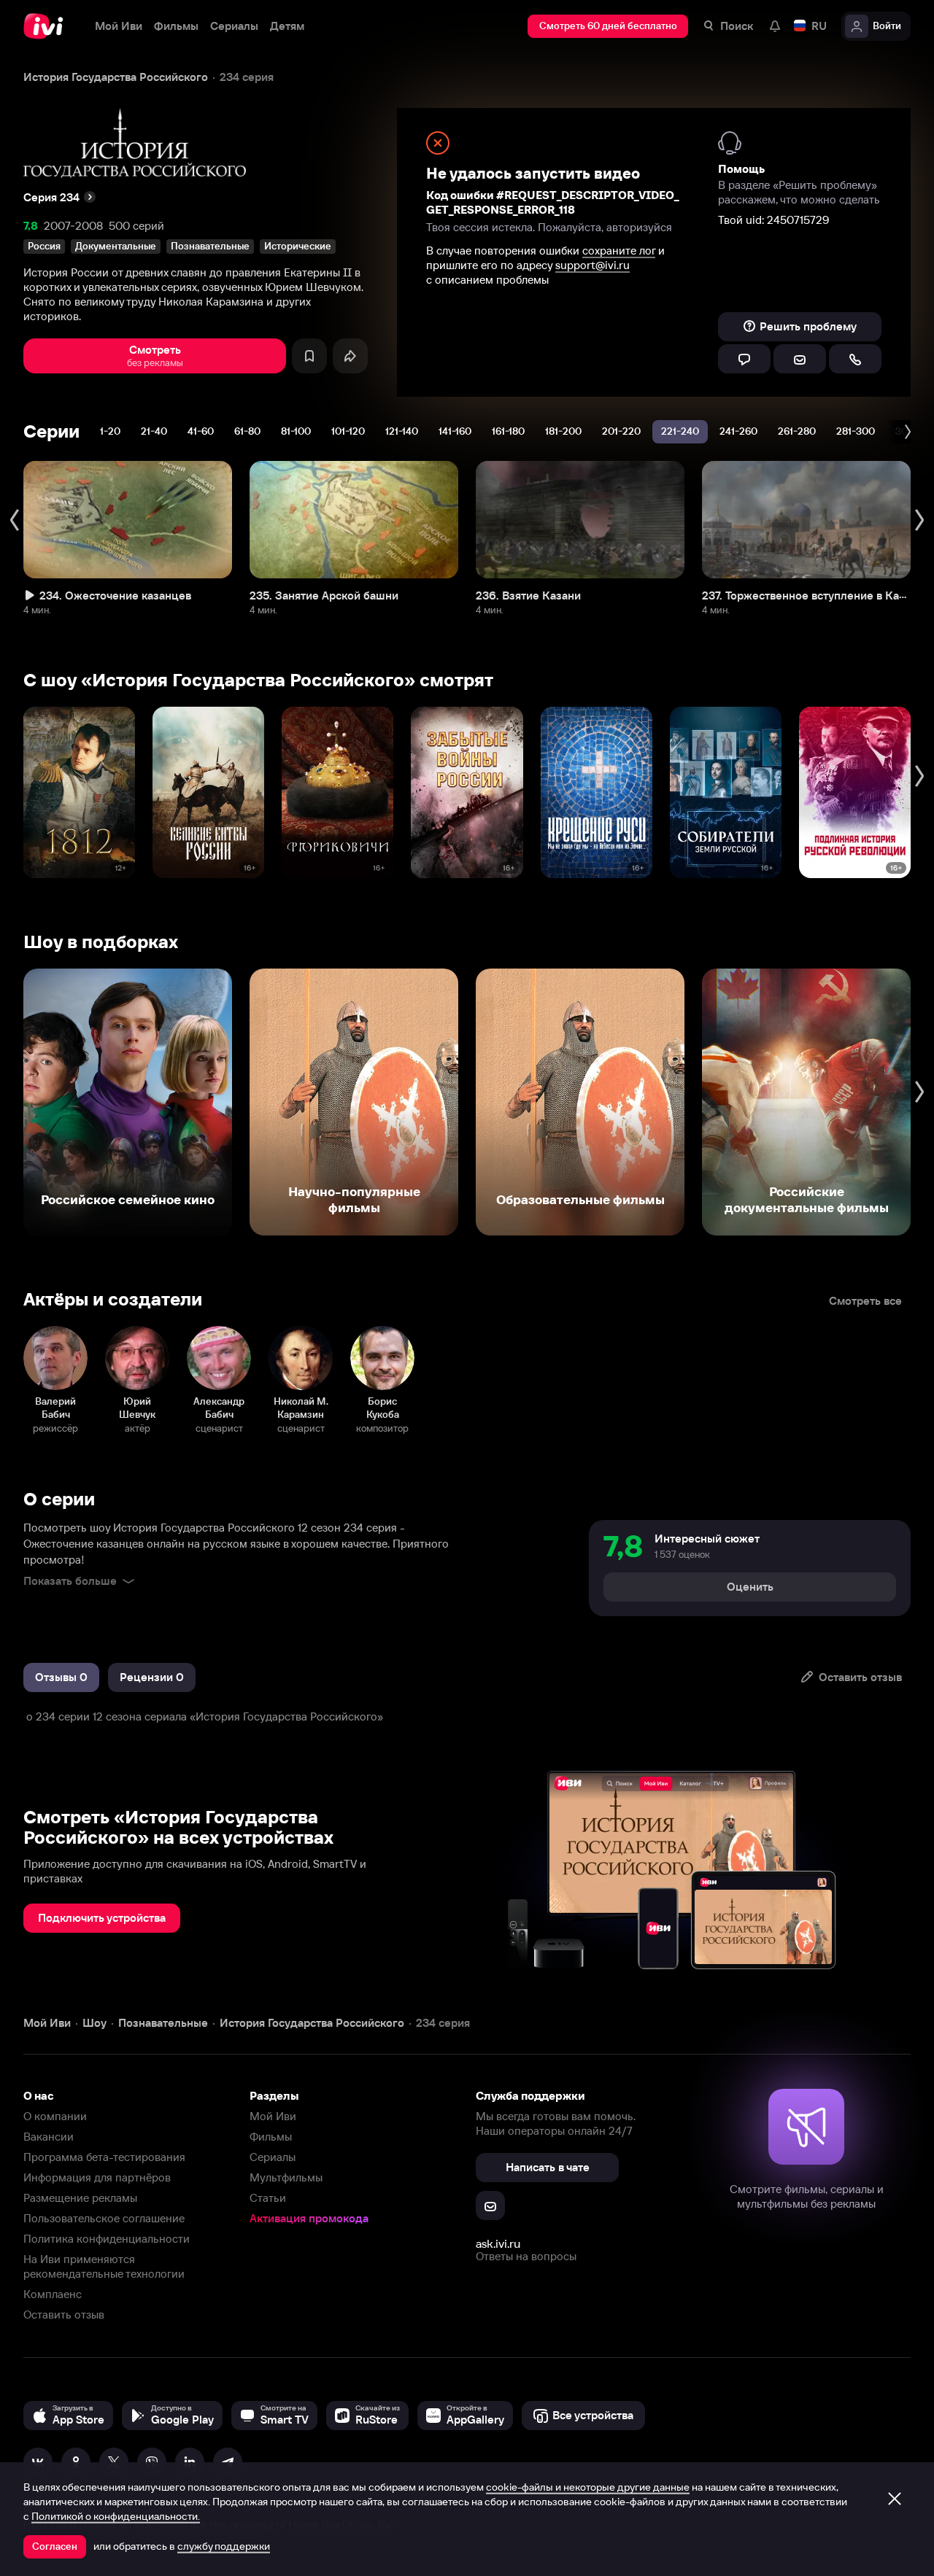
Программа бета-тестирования (104, 2157)
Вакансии (49, 2137)
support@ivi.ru (593, 265)
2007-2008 (73, 226)
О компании (55, 2116)
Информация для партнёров (97, 2177)
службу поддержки (224, 2546)
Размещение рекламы (80, 2198)
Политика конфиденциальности (107, 2239)
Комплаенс (53, 2294)
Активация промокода (309, 2218)
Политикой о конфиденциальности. (116, 2516)
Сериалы (273, 2157)
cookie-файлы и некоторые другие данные (588, 2487)
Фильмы (271, 2137)
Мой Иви (273, 2116)
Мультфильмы (286, 2177)
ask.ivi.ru (498, 2243)
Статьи (268, 2198)
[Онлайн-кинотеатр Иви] (47, 26)
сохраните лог (619, 251)
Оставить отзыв (64, 2315)
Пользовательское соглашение (104, 2218)
